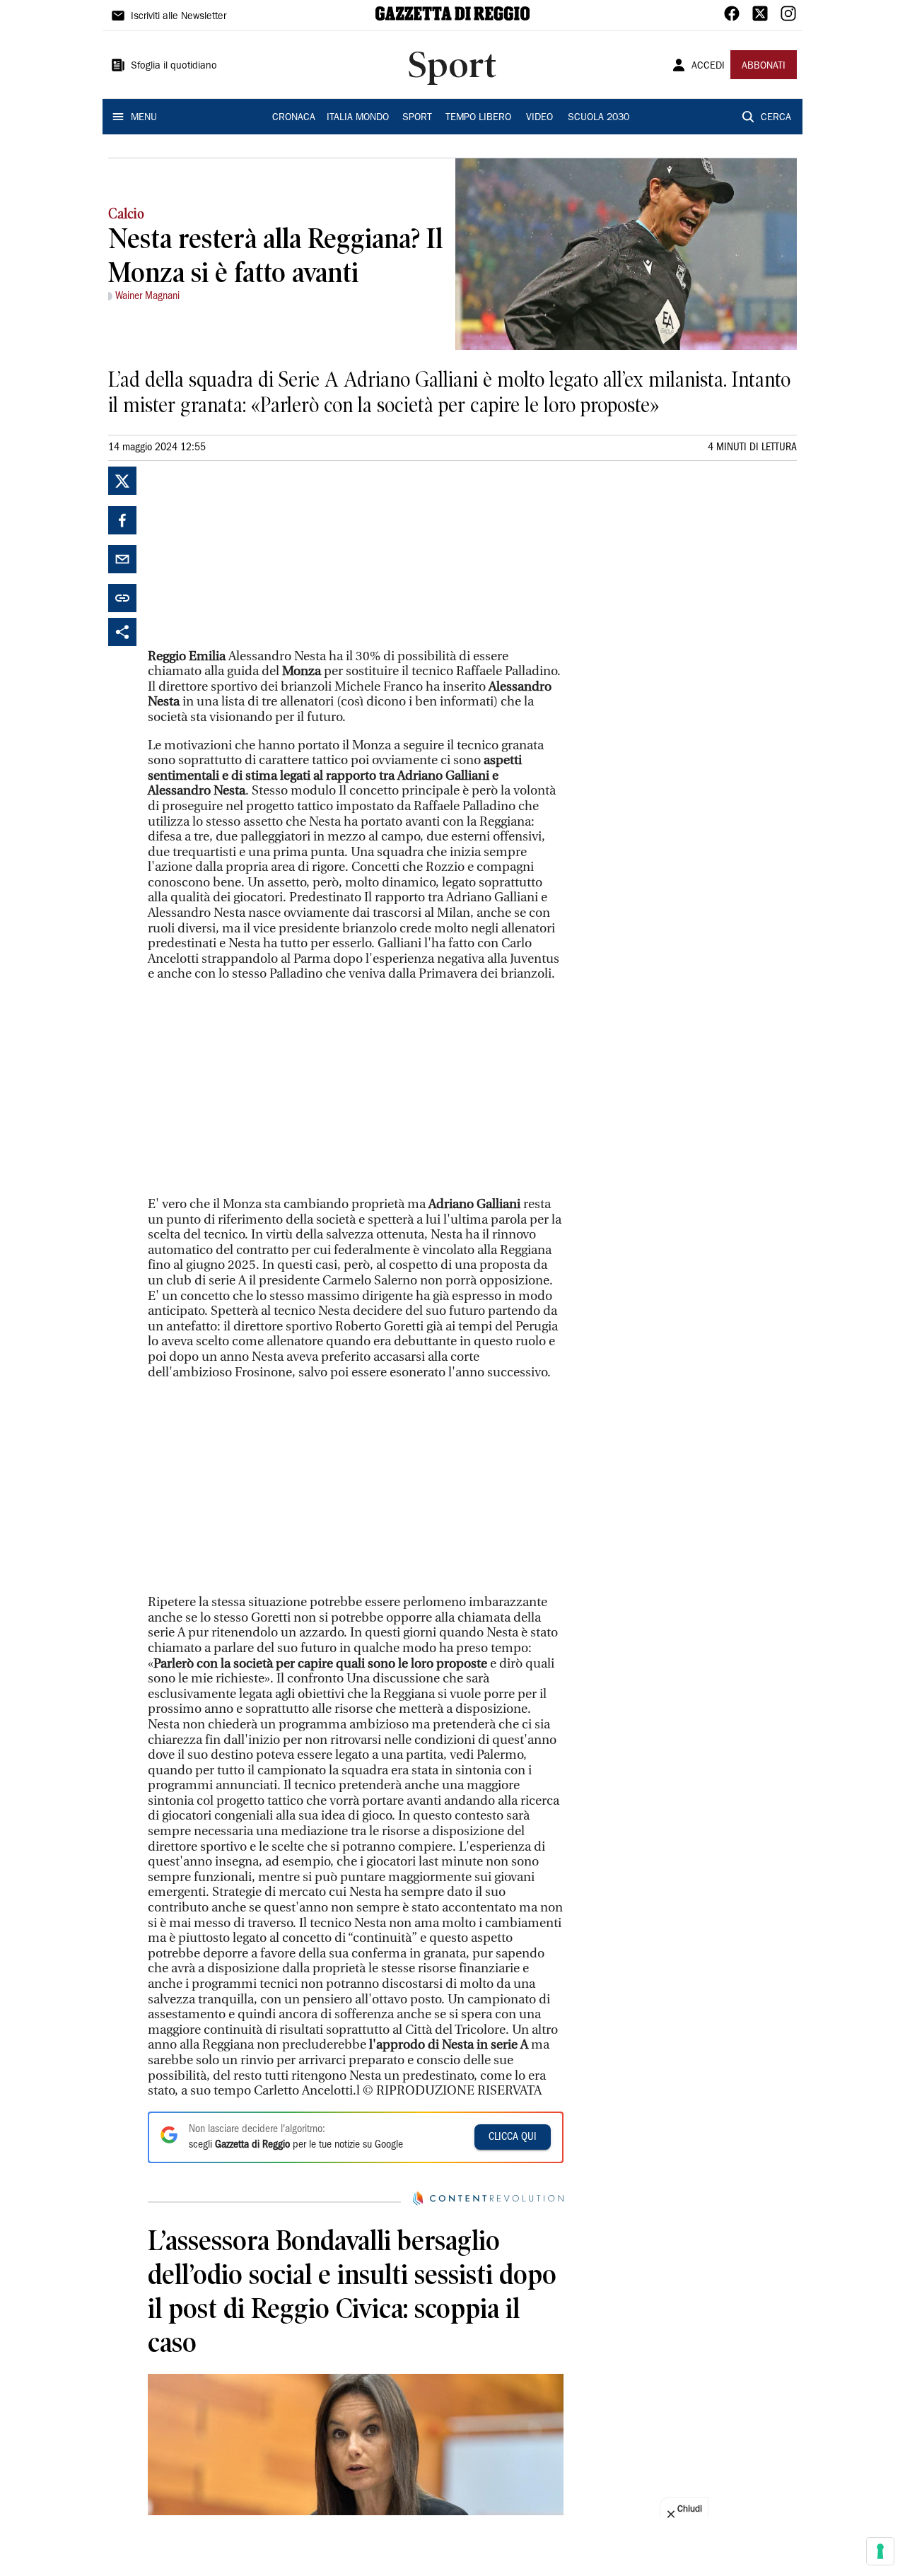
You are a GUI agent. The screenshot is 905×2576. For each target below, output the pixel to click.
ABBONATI (764, 66)
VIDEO (539, 118)
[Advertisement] (254, 555)
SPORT (417, 118)
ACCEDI (708, 66)
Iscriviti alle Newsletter (179, 17)
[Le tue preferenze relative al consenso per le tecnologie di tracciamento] (880, 2551)
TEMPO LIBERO (478, 118)
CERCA (776, 118)
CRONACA (294, 118)
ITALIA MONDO (358, 118)
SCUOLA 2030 (599, 118)
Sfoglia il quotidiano (174, 66)
